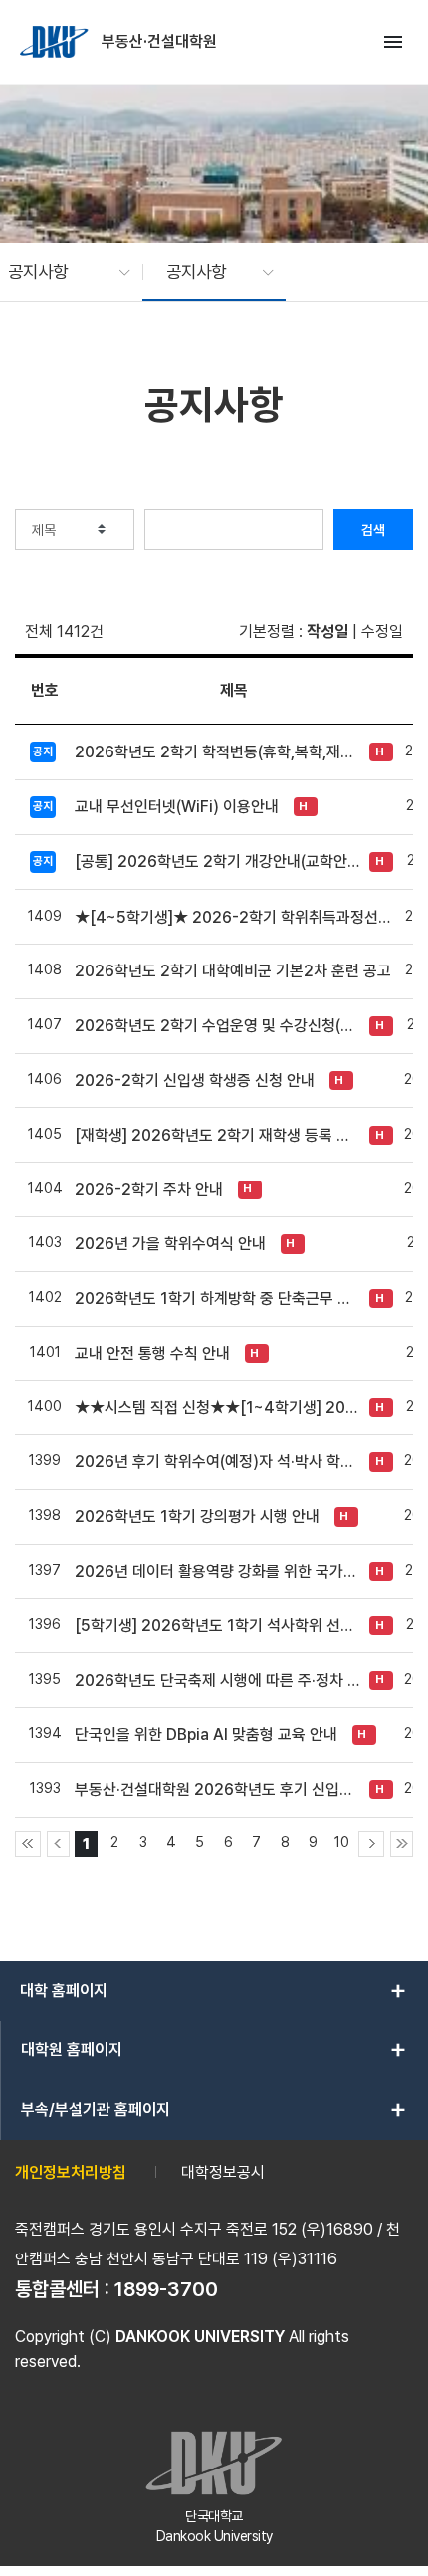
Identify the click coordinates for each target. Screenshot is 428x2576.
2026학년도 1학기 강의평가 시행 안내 (197, 1516)
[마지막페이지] (402, 1844)
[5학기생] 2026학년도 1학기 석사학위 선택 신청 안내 (217, 1626)
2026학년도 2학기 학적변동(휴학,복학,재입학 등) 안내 (217, 752)
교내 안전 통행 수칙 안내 (152, 1353)
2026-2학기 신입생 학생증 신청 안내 (195, 1080)
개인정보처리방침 (71, 2172)
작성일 (327, 632)
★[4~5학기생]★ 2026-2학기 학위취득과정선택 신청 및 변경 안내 (234, 917)
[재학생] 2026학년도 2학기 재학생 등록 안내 (217, 1135)
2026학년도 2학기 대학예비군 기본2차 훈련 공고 (233, 971)
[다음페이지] (371, 1844)
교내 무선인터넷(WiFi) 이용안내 (177, 807)
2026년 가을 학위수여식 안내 (170, 1244)
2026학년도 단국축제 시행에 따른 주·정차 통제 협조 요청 (217, 1681)
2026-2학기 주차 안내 (149, 1190)
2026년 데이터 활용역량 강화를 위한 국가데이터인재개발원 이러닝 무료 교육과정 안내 (217, 1571)
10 (342, 1842)
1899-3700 (166, 2289)
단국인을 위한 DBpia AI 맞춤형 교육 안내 (206, 1734)
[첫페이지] (28, 1844)
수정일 (382, 632)
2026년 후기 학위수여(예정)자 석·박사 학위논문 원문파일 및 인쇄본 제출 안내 (217, 1462)
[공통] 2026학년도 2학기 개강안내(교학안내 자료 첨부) (217, 861)
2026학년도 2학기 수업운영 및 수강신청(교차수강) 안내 (217, 1026)
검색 (373, 530)
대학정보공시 (223, 2172)
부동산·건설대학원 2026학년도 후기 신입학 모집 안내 (217, 1789)
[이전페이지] (58, 1844)
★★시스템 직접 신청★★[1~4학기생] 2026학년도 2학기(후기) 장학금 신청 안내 (217, 1408)
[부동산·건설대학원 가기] (56, 42)
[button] (59, 272)
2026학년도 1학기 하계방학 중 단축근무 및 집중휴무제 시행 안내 (217, 1298)
